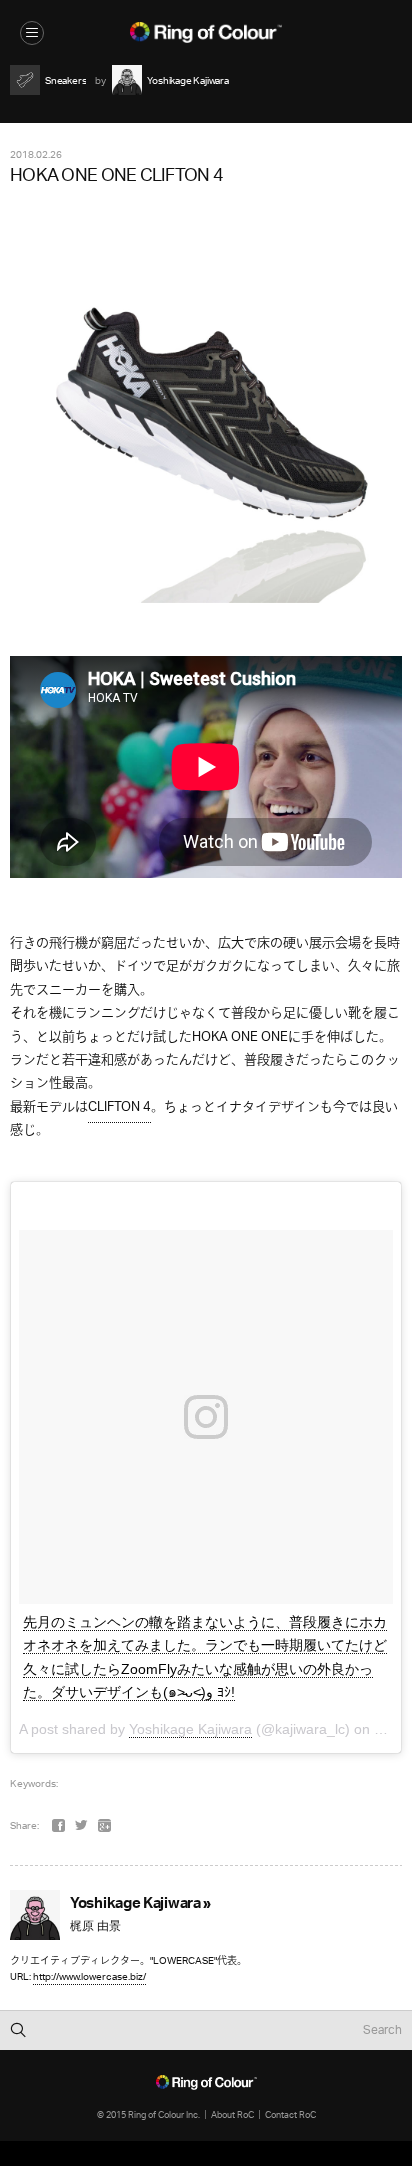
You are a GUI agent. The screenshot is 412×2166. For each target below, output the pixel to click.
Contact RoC (290, 2114)
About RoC (232, 2114)
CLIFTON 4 (119, 1107)
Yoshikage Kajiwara (190, 1729)
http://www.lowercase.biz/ (89, 1976)
